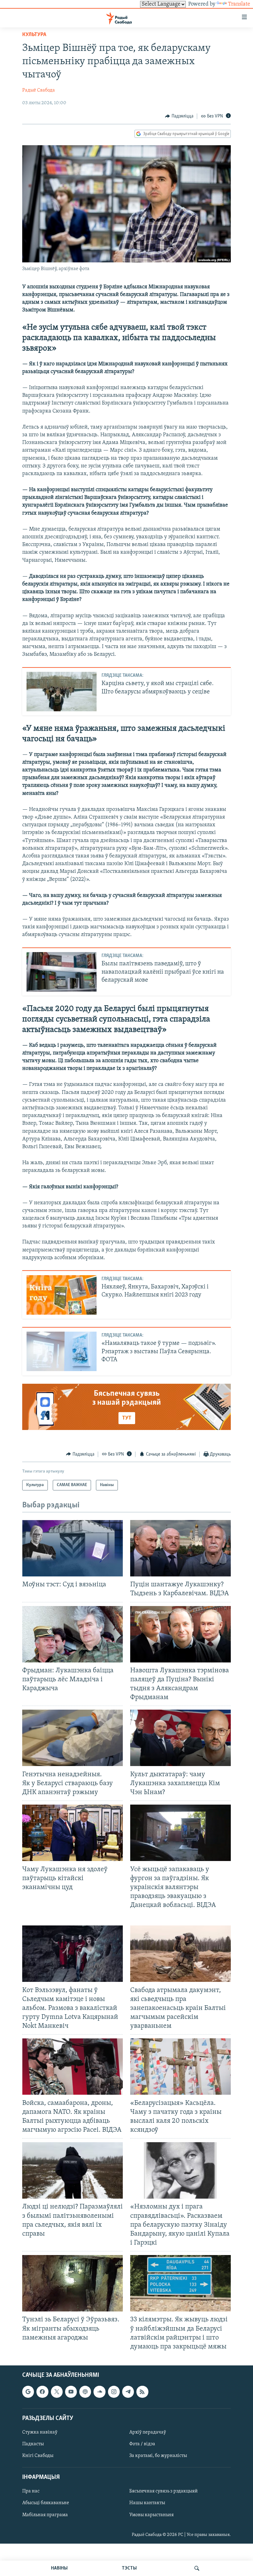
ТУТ (127, 1418)
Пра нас (31, 2491)
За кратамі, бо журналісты (158, 2456)
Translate (239, 4)
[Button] (179, 116)
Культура (34, 35)
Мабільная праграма (45, 2515)
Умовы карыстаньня (151, 2515)
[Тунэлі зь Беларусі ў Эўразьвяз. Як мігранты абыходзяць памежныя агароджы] (73, 2283)
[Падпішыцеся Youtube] (71, 2392)
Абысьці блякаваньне (46, 2503)
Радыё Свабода (39, 90)
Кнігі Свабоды (38, 2456)
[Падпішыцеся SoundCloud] (99, 2392)
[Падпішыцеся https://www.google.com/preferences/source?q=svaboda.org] (28, 2392)
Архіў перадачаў (148, 2432)
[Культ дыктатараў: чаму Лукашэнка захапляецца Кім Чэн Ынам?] (180, 1738)
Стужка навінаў (40, 2432)
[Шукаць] (197, 2568)
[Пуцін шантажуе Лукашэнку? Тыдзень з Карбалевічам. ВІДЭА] (180, 1548)
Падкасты (33, 2444)
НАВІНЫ (59, 2568)
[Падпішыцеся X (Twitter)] (57, 2392)
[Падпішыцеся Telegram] (128, 2392)
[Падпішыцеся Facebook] (42, 2392)
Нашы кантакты (147, 2503)
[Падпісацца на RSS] (142, 2392)
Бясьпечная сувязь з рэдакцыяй (164, 2491)
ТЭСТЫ (129, 2568)
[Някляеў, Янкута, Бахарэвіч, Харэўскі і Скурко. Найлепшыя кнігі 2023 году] (62, 1295)
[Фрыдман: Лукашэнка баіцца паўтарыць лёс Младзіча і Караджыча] (73, 1634)
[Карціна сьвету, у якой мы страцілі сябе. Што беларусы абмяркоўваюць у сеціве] (62, 692)
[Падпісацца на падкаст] (85, 2392)
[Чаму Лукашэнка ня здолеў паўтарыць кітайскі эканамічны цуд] (73, 1833)
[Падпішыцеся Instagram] (114, 2392)
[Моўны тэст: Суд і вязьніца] (73, 1548)
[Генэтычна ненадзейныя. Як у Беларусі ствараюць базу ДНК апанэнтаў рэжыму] (73, 1738)
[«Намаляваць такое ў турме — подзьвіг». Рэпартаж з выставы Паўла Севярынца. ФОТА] (62, 1351)
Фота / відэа (142, 2444)
